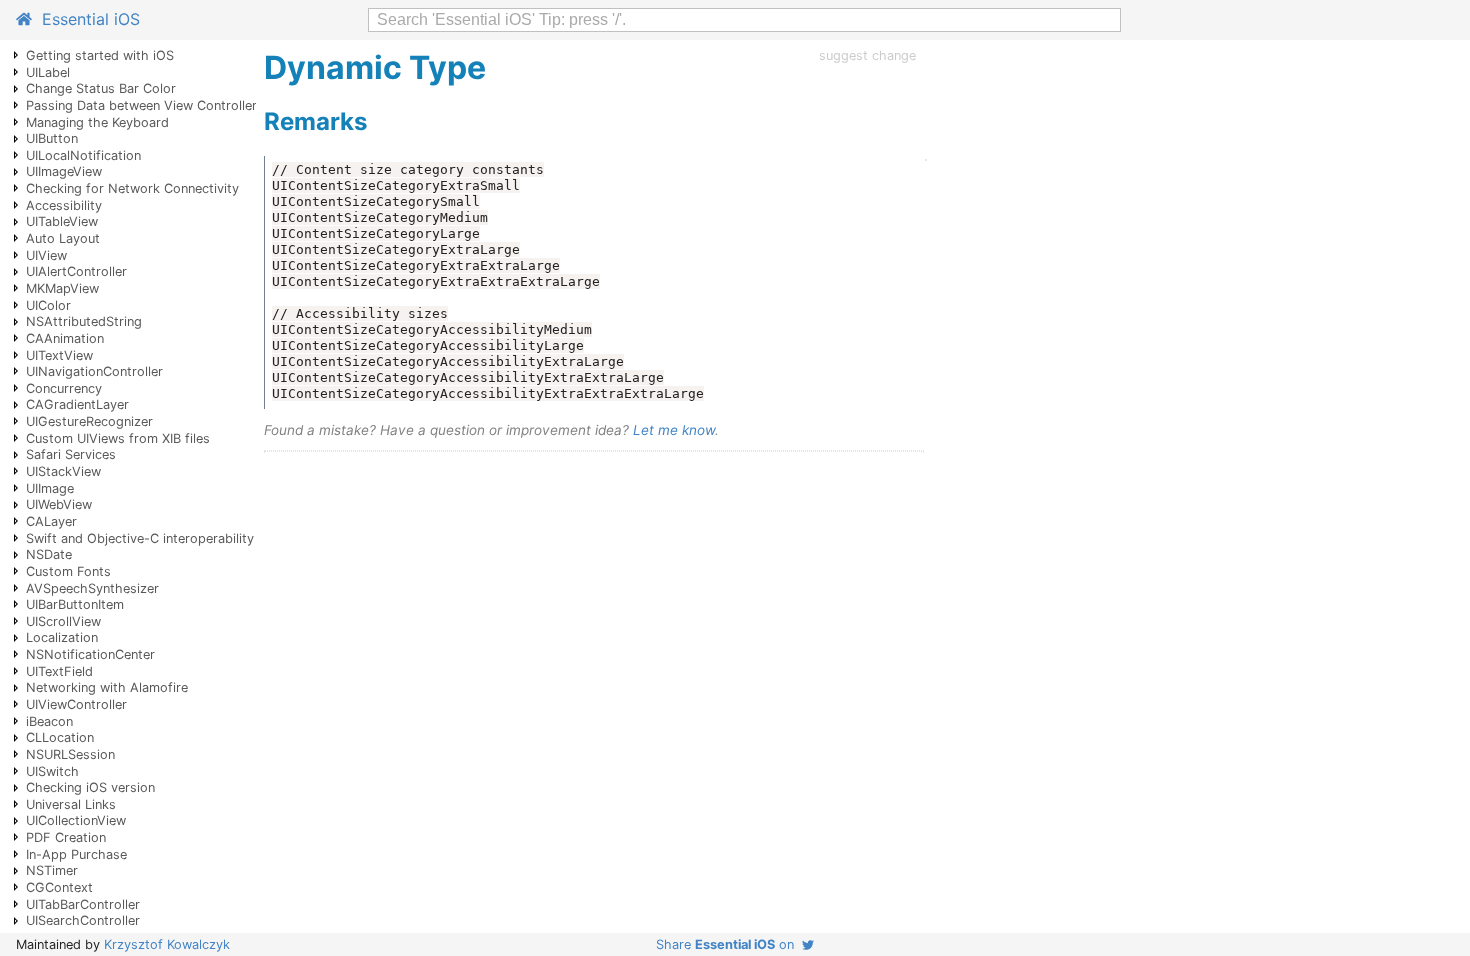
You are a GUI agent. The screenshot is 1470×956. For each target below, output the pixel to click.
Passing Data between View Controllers (145, 105)
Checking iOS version (90, 787)
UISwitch (52, 771)
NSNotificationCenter (90, 654)
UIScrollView (63, 621)
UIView (46, 255)
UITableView (62, 221)
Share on (729, 944)
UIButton (52, 138)
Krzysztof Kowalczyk (167, 944)
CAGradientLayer (77, 404)
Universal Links (71, 804)
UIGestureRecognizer (89, 421)
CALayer (51, 521)
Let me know (674, 430)
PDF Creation (66, 837)
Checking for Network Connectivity (132, 188)
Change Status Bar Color (101, 88)
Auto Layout (63, 238)
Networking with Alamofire (107, 687)
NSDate (49, 554)
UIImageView (64, 171)
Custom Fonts (68, 571)
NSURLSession (70, 754)
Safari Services (71, 454)
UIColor (48, 305)
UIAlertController (76, 271)
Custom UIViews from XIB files (118, 438)
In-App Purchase (76, 854)
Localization (62, 637)
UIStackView (63, 471)
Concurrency (64, 388)
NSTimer (52, 870)
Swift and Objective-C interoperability (140, 538)
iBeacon (49, 721)
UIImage (50, 488)
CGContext (59, 887)
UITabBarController (83, 904)
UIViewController (76, 704)
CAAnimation (65, 338)
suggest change (867, 55)
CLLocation (60, 737)
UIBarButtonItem (75, 604)
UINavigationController (94, 371)
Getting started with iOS (100, 55)
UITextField (59, 671)
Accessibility (64, 205)
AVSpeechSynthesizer (92, 588)
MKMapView (62, 288)
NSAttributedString (84, 321)
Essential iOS (86, 19)
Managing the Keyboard (97, 122)
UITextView (59, 355)
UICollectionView (76, 820)
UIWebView (59, 504)
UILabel (48, 72)
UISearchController (83, 920)
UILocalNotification (83, 155)
